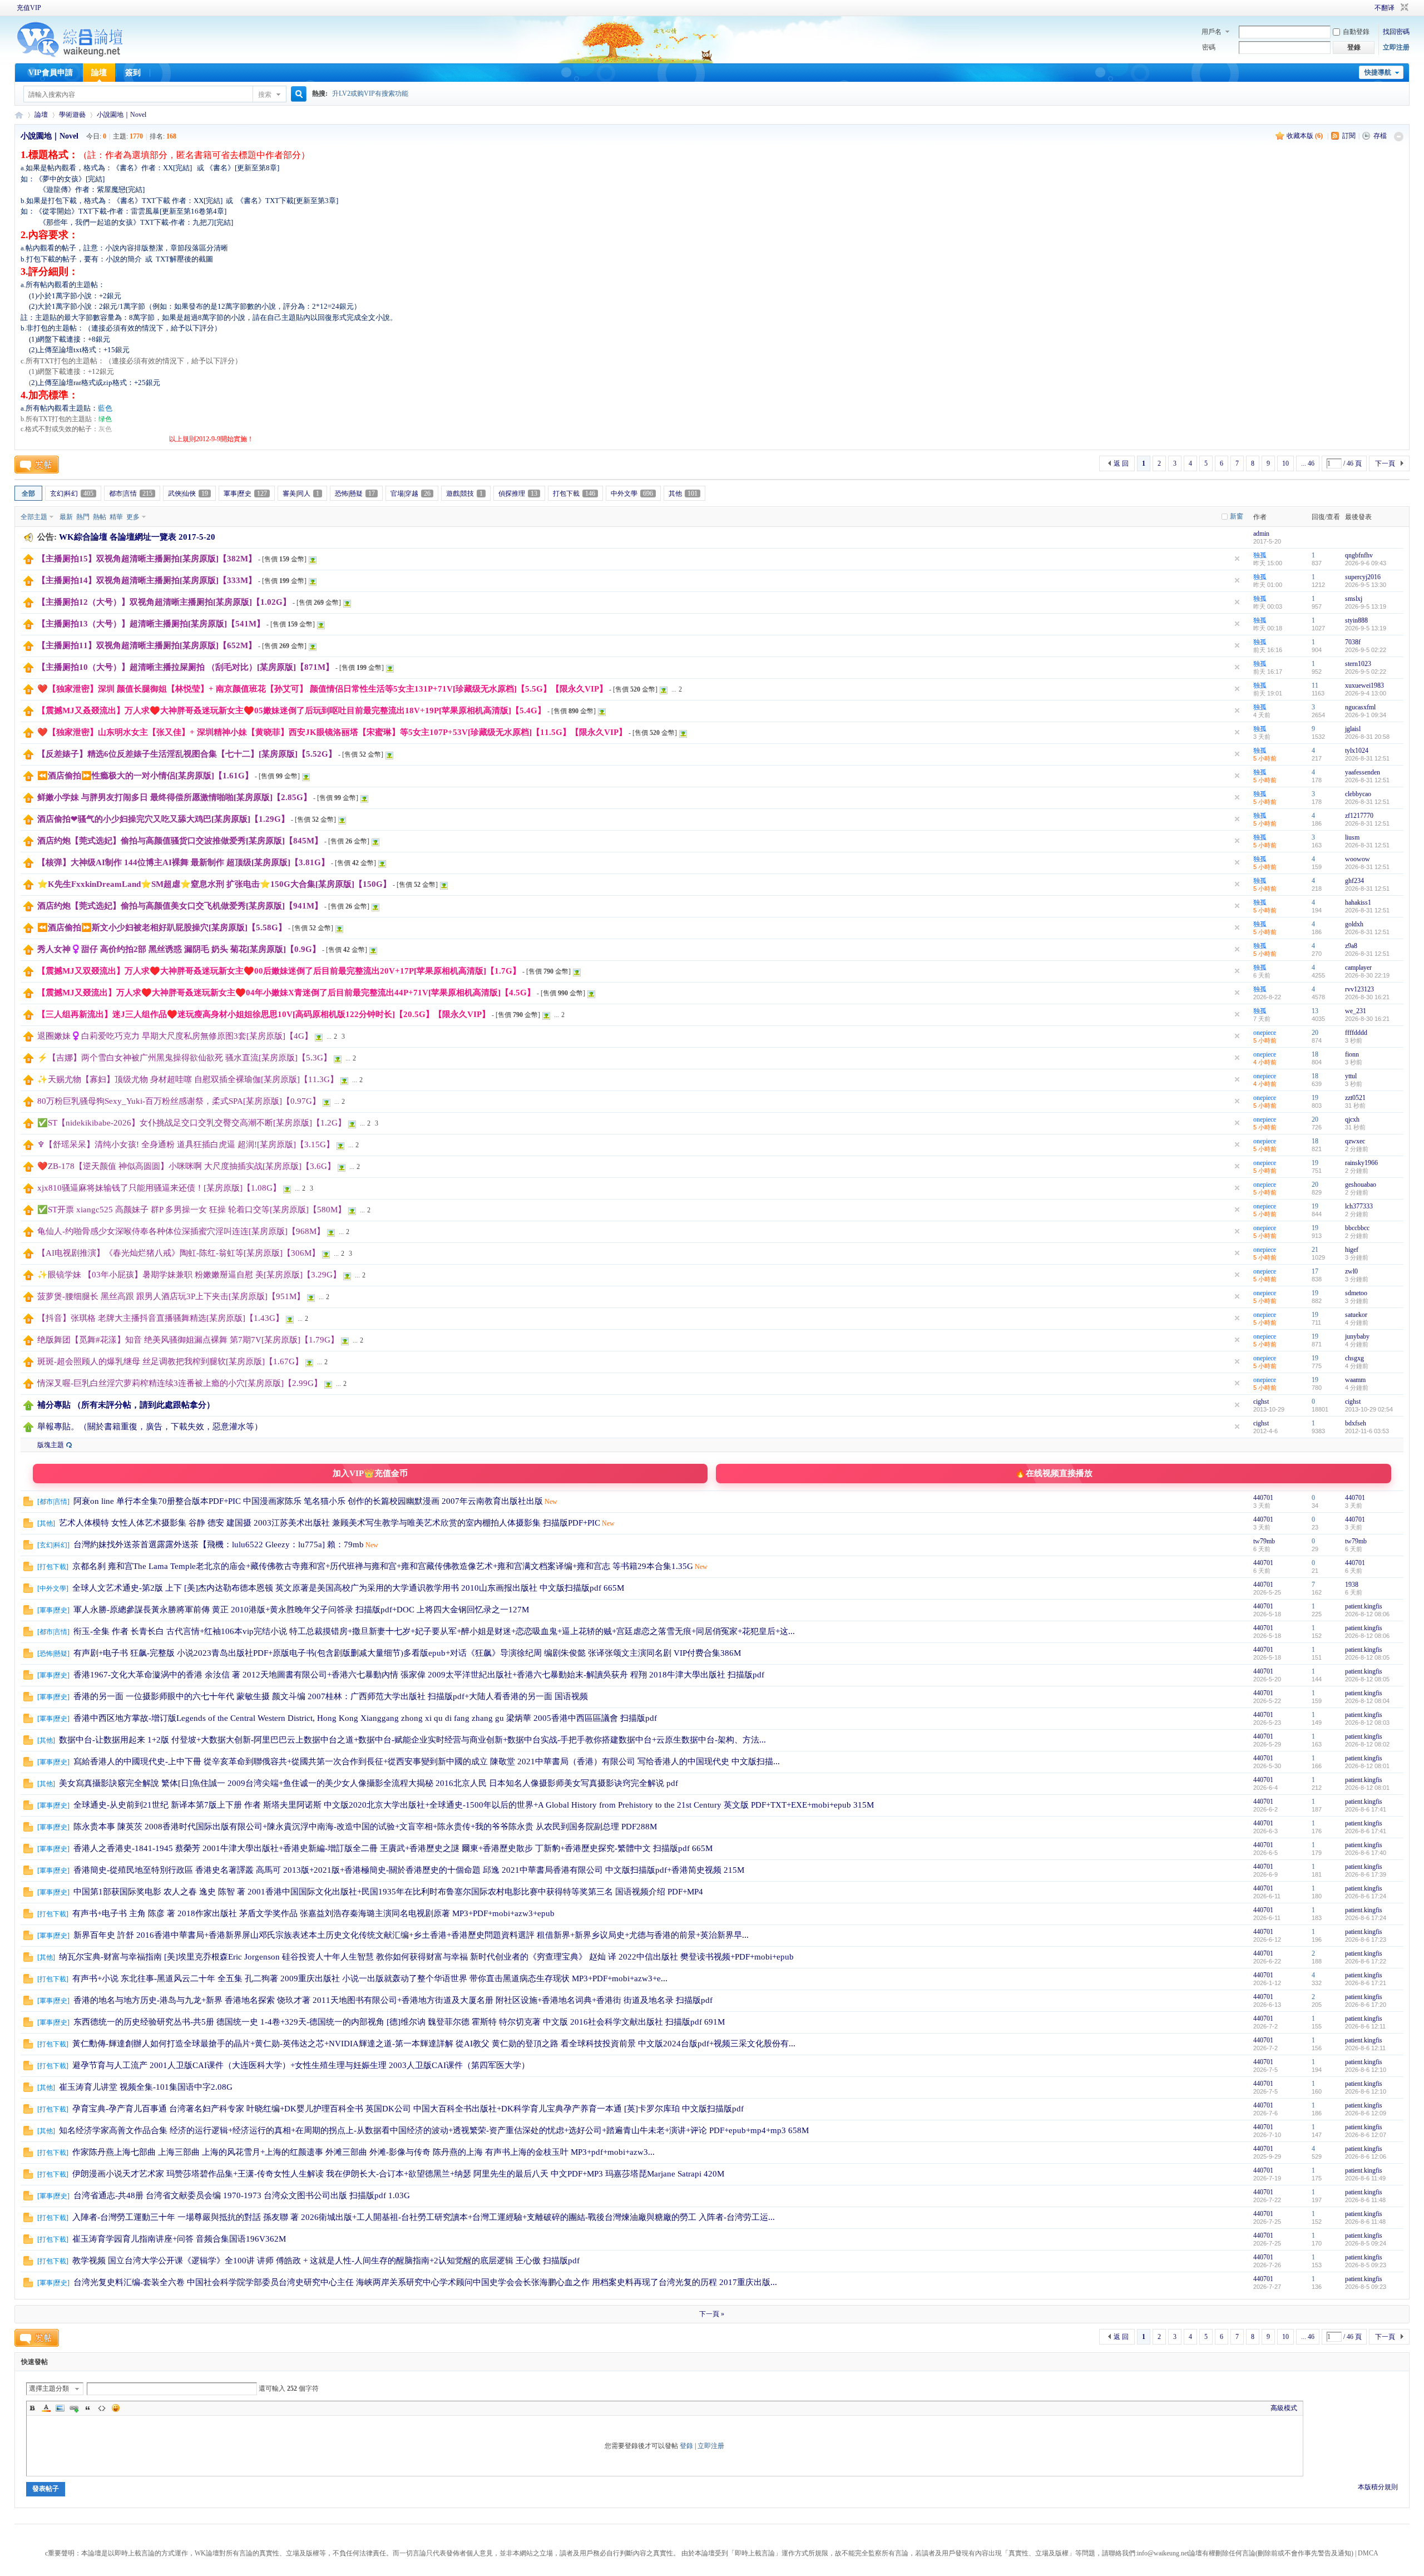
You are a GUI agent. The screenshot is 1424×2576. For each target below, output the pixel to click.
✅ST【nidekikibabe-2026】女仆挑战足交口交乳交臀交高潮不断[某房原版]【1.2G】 (192, 1123)
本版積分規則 (1378, 2487)
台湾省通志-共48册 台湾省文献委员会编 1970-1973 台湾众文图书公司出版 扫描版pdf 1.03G (242, 2195)
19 (1315, 1098)
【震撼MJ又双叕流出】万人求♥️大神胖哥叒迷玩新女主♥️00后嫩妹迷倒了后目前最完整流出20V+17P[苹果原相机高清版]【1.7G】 (279, 971)
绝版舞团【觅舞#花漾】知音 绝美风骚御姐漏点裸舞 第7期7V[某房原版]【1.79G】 (188, 1340)
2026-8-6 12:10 (1366, 2070)
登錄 (686, 2446)
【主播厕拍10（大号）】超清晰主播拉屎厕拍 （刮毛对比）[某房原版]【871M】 (186, 667)
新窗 (1237, 516)
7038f (1353, 642)
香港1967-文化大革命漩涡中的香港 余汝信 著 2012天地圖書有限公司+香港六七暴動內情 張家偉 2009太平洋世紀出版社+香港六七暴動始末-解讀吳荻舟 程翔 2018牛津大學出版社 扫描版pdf (419, 1675)
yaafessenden (1363, 772)
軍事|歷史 (245, 494)
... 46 (1308, 463)
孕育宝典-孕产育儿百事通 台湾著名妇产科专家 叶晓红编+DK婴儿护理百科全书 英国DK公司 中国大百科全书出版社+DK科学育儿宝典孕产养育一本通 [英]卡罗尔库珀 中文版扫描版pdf (408, 2109)
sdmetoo (1356, 1293)
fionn (1352, 1054)
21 (1315, 1250)
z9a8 (1351, 946)
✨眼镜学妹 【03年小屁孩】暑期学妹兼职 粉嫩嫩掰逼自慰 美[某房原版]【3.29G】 (189, 1275)
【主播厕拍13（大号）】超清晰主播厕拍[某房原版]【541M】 (151, 624)
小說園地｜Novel (122, 115)
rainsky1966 (1361, 1163)
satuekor (1356, 1315)
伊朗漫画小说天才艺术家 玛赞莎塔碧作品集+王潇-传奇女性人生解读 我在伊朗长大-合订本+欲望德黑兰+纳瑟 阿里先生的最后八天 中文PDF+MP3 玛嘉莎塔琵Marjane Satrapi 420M (398, 2174)
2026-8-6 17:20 (1366, 2005)
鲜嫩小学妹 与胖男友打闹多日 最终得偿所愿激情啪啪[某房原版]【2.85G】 (174, 797)
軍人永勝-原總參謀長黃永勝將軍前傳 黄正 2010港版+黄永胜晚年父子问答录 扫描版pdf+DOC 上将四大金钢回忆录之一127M (301, 1610)
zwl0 (1351, 1271)
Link (74, 2408)
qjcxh (1352, 1119)
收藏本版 (1305, 136)
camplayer (1358, 968)
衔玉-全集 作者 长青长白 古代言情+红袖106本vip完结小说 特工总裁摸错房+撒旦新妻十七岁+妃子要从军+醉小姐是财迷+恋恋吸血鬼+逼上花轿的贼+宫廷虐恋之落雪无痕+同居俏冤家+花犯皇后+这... (434, 1631)
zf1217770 (1359, 816)
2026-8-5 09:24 (1366, 2243)
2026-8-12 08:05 (1367, 1657)
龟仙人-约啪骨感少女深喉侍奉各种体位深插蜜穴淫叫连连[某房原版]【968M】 (181, 1231)
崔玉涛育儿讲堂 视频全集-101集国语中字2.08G (146, 2087)
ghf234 (1354, 881)
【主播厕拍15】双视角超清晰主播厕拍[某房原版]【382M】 (147, 559)
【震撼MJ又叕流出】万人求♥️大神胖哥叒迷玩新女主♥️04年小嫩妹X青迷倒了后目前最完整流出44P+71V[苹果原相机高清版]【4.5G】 (286, 993)
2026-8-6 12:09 (1366, 2113)
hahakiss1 (1358, 902)
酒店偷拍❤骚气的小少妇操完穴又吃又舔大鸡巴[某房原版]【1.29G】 (163, 819)
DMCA (1368, 2553)
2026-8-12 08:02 (1367, 1744)
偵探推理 (518, 494)
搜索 (265, 95)
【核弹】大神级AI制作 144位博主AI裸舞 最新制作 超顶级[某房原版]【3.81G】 (183, 862)
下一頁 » (712, 2314)
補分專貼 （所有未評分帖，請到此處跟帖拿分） (126, 1405)
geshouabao (1361, 1185)
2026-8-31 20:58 (1367, 737)
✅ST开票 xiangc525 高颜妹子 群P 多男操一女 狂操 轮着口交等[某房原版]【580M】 (192, 1210)
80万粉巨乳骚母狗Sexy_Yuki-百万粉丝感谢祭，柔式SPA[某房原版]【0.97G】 (179, 1101)
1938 (1352, 1585)
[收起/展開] (1399, 137)
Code (102, 2408)
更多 (133, 517)
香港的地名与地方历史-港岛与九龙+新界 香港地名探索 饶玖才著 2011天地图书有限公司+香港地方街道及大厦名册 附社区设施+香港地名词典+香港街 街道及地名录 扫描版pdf (393, 2000)
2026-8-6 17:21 (1366, 1983)
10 (1285, 463)
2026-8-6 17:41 (1366, 1809)
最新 (66, 517)
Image (60, 2408)
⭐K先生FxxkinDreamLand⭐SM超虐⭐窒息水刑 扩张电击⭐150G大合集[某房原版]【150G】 (214, 884)
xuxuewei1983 (1364, 685)
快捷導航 (1378, 72)
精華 (116, 517)
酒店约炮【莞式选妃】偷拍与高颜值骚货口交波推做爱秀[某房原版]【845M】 (180, 841)
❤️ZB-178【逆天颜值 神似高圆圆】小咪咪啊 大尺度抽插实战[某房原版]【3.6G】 (186, 1166)
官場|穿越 (411, 494)
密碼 (1209, 47)
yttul (1351, 1076)
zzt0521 (1355, 1098)
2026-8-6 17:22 (1366, 1961)
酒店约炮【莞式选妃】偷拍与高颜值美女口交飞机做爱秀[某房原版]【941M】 (180, 906)
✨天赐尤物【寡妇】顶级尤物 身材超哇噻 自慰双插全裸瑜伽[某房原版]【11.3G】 (188, 1079)
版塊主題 (51, 1445)
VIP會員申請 (51, 73)
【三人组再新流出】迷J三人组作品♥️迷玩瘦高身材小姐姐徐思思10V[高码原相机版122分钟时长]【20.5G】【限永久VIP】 (264, 1014)
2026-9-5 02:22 (1366, 650)
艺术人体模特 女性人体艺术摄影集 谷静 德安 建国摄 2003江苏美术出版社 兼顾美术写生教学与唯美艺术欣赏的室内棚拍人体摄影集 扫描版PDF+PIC (330, 1523)
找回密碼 (1396, 32)
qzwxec (1355, 1141)
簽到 (133, 73)
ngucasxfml (1360, 707)
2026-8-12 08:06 (1367, 1614)
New (551, 1502)
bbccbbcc (1357, 1228)
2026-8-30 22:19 (1367, 975)
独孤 (1260, 555)
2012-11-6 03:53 (1367, 1431)
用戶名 (1212, 32)
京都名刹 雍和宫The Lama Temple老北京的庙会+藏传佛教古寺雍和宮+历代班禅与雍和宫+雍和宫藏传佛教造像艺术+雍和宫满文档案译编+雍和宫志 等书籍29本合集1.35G (383, 1566)
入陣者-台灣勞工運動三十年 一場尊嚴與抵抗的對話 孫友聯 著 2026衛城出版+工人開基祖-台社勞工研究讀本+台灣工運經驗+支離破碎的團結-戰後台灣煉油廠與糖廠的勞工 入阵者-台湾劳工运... (424, 2217)
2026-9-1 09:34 (1366, 715)
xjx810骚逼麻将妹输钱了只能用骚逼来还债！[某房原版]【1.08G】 (159, 1188)
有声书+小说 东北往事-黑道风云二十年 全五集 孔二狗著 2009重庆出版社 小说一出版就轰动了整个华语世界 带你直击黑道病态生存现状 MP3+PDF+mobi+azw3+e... (370, 1978)
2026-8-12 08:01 (1367, 1766)
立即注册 (1396, 47)
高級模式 (1284, 2408)
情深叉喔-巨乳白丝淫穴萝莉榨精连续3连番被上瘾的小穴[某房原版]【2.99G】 (180, 1383)
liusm (1352, 837)
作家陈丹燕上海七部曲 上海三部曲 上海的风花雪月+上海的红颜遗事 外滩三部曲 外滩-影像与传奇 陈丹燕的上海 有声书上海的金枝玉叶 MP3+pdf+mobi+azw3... (364, 2152)
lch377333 (1359, 1206)
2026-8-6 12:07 (1366, 2135)
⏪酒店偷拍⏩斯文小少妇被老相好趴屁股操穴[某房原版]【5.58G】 (162, 927)
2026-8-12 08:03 (1367, 1723)
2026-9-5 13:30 (1366, 585)
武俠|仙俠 (188, 494)
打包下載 (574, 494)
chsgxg (1354, 1358)
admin (1261, 534)
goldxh (1354, 924)
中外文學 (632, 494)
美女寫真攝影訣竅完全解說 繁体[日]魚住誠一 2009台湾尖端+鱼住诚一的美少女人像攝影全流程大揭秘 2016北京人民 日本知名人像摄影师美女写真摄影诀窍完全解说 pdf (369, 1783)
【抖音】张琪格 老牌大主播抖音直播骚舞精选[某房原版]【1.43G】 (160, 1318)
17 (1315, 1271)
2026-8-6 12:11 (1365, 2026)
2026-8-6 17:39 (1366, 1874)
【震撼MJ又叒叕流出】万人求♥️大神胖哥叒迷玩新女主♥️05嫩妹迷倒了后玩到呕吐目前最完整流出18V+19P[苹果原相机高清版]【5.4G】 (291, 710)
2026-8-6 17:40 (1366, 1853)
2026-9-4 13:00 (1366, 693)
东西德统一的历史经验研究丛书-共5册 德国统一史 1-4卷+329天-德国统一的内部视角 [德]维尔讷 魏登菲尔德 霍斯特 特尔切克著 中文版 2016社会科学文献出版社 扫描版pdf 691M (399, 2022)
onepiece (1265, 1033)
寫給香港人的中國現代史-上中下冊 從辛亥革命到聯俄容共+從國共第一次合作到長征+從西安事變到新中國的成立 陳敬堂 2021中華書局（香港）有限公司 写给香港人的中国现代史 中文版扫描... (427, 1761)
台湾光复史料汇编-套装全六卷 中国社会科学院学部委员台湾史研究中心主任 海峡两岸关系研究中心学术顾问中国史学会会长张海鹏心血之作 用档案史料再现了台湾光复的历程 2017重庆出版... (425, 2282)
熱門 (83, 517)
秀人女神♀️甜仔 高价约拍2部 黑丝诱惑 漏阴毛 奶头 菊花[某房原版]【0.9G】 (179, 949)
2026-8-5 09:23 (1366, 2265)
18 (1315, 1054)
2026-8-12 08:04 (1367, 1701)
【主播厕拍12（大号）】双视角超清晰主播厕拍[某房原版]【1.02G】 (164, 602)
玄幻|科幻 (72, 494)
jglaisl (1353, 729)
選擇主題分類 (49, 2389)
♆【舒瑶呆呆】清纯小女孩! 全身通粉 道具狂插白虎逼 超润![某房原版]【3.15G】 (186, 1144)
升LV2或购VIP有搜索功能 (370, 93)
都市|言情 (131, 494)
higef (1352, 1250)
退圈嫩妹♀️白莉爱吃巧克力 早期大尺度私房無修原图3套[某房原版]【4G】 (175, 1036)
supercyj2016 (1363, 577)
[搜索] (297, 94)
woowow (1358, 859)
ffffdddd (1356, 1033)
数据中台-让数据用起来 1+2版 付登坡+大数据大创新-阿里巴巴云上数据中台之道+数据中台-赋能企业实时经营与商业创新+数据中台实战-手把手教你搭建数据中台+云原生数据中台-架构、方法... (412, 1740)
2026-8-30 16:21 (1367, 997)
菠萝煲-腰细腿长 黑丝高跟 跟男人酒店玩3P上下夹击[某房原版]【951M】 (171, 1296)
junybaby (1357, 1336)
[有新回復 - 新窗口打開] (28, 1504)
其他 (683, 494)
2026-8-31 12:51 (1367, 758)
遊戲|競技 (464, 494)
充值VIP (29, 8)
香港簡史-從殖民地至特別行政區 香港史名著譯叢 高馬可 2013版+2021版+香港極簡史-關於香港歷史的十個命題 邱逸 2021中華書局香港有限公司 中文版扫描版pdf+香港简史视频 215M (409, 1870)
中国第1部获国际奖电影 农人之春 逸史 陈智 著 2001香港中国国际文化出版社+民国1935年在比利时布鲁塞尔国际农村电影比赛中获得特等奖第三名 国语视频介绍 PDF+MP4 (388, 1892)
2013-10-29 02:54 (1369, 1409)
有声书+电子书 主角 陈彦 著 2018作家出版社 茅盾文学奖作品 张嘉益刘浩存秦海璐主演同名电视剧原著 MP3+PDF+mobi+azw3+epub (313, 1913)
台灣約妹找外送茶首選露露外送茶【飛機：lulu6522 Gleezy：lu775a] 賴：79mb (219, 1544)
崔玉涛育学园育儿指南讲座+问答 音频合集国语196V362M (179, 2239)
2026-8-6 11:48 (1365, 2200)
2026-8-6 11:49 (1365, 2178)
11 (1315, 685)
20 (1315, 1033)
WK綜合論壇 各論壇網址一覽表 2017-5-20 (137, 537)
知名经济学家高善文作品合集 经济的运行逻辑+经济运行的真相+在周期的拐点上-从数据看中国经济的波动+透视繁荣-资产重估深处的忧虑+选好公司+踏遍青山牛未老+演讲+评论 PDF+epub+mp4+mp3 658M (434, 2130)
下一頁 (1385, 463)
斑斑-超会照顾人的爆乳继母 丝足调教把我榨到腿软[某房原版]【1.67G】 (170, 1361)
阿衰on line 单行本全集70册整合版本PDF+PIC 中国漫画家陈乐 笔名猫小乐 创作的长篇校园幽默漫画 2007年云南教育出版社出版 (308, 1501)
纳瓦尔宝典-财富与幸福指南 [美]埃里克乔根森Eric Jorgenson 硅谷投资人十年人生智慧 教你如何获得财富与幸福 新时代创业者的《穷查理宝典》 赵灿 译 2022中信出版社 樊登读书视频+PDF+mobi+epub (426, 1957)
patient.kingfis (1364, 1606)
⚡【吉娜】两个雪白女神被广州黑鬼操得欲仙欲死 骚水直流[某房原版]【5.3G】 (184, 1058)
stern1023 (1358, 664)
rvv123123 (1359, 989)
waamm (1355, 1380)
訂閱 (1349, 136)
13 (1315, 1011)
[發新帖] (37, 465)
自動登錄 (1356, 32)
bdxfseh (1356, 1423)
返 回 (1121, 463)
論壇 (99, 73)
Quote (88, 2408)
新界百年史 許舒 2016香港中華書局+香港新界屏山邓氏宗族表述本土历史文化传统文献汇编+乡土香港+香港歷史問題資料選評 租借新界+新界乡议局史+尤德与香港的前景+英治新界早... (411, 1935)
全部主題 (34, 517)
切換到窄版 (1403, 8)
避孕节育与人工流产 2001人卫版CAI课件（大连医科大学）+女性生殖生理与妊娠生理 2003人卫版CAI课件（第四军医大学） (301, 2065)
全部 (28, 494)
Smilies (116, 2408)
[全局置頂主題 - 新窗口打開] (28, 562)
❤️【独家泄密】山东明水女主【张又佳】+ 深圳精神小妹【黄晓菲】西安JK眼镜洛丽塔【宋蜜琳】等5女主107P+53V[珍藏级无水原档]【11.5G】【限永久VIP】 (332, 732)
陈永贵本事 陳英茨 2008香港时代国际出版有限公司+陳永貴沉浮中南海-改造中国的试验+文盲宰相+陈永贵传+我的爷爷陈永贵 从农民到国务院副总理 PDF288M (365, 1827)
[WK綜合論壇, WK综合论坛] (70, 56)
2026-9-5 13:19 (1366, 606)
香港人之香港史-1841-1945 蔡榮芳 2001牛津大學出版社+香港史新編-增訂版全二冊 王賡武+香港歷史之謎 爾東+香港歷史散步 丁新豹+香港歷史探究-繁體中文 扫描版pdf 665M (393, 1848)
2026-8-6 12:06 (1366, 2156)
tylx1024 (1357, 751)
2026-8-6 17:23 (1366, 1940)
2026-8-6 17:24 (1366, 1896)
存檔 (1380, 136)
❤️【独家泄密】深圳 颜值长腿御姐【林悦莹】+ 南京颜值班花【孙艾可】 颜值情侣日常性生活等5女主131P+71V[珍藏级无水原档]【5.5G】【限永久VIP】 (322, 689)
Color (46, 2408)
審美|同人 (301, 494)
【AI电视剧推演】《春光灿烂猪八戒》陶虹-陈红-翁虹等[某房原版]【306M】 (179, 1253)
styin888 (1356, 620)
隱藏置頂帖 (1237, 559)
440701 (1263, 1498)
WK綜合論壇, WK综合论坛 (19, 115)
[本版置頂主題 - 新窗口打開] (28, 1408)
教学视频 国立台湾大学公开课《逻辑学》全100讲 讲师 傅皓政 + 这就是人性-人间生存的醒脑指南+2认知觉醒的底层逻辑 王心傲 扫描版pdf (326, 2261)
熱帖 (100, 517)
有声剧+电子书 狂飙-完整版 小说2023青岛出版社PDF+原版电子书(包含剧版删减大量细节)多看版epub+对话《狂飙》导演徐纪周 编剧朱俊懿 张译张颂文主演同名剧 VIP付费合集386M (407, 1653)
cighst (1261, 1401)
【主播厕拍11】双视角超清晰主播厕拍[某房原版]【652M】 (147, 645)
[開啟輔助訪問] (1359, 8)
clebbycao (1358, 794)
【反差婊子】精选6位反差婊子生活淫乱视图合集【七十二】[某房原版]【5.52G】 (187, 754)
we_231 (1356, 1011)
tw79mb (1264, 1541)
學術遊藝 (72, 115)
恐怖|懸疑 (355, 494)
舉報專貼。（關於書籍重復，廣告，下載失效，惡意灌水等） (150, 1427)
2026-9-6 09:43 (1366, 563)
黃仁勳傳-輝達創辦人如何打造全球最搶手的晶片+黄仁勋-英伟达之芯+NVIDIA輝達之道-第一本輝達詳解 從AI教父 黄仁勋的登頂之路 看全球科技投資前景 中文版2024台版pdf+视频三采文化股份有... (434, 2044)
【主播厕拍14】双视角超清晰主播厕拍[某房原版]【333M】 (147, 580)
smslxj (1354, 599)
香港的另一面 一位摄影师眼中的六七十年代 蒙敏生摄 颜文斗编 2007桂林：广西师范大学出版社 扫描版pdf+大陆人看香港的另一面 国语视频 (331, 1696)
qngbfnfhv (1359, 555)
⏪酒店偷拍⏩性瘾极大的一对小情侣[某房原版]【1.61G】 (145, 776)
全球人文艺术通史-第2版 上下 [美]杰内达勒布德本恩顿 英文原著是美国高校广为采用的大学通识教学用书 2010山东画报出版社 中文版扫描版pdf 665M (348, 1588)
